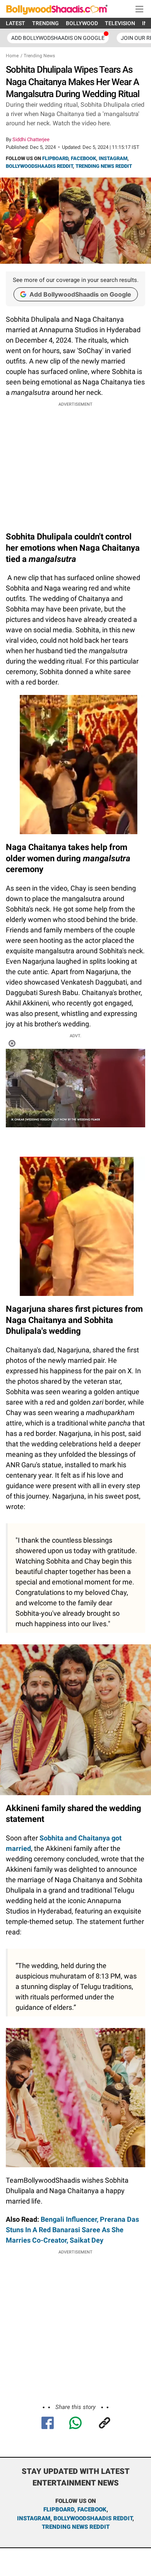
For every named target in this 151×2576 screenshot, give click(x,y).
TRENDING (45, 23)
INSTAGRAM (113, 158)
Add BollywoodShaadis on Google (80, 294)
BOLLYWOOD (82, 23)
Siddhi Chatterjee (31, 139)
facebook (92, 2509)
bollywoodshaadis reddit (93, 2518)
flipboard (59, 2509)
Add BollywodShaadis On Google (58, 38)
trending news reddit (76, 2527)
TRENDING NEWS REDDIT (104, 166)
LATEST (15, 23)
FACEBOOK (83, 158)
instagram (34, 2518)
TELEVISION (120, 23)
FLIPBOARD (55, 158)
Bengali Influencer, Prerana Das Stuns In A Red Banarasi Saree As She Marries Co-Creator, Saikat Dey (72, 2230)
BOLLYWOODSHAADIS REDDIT (39, 166)
